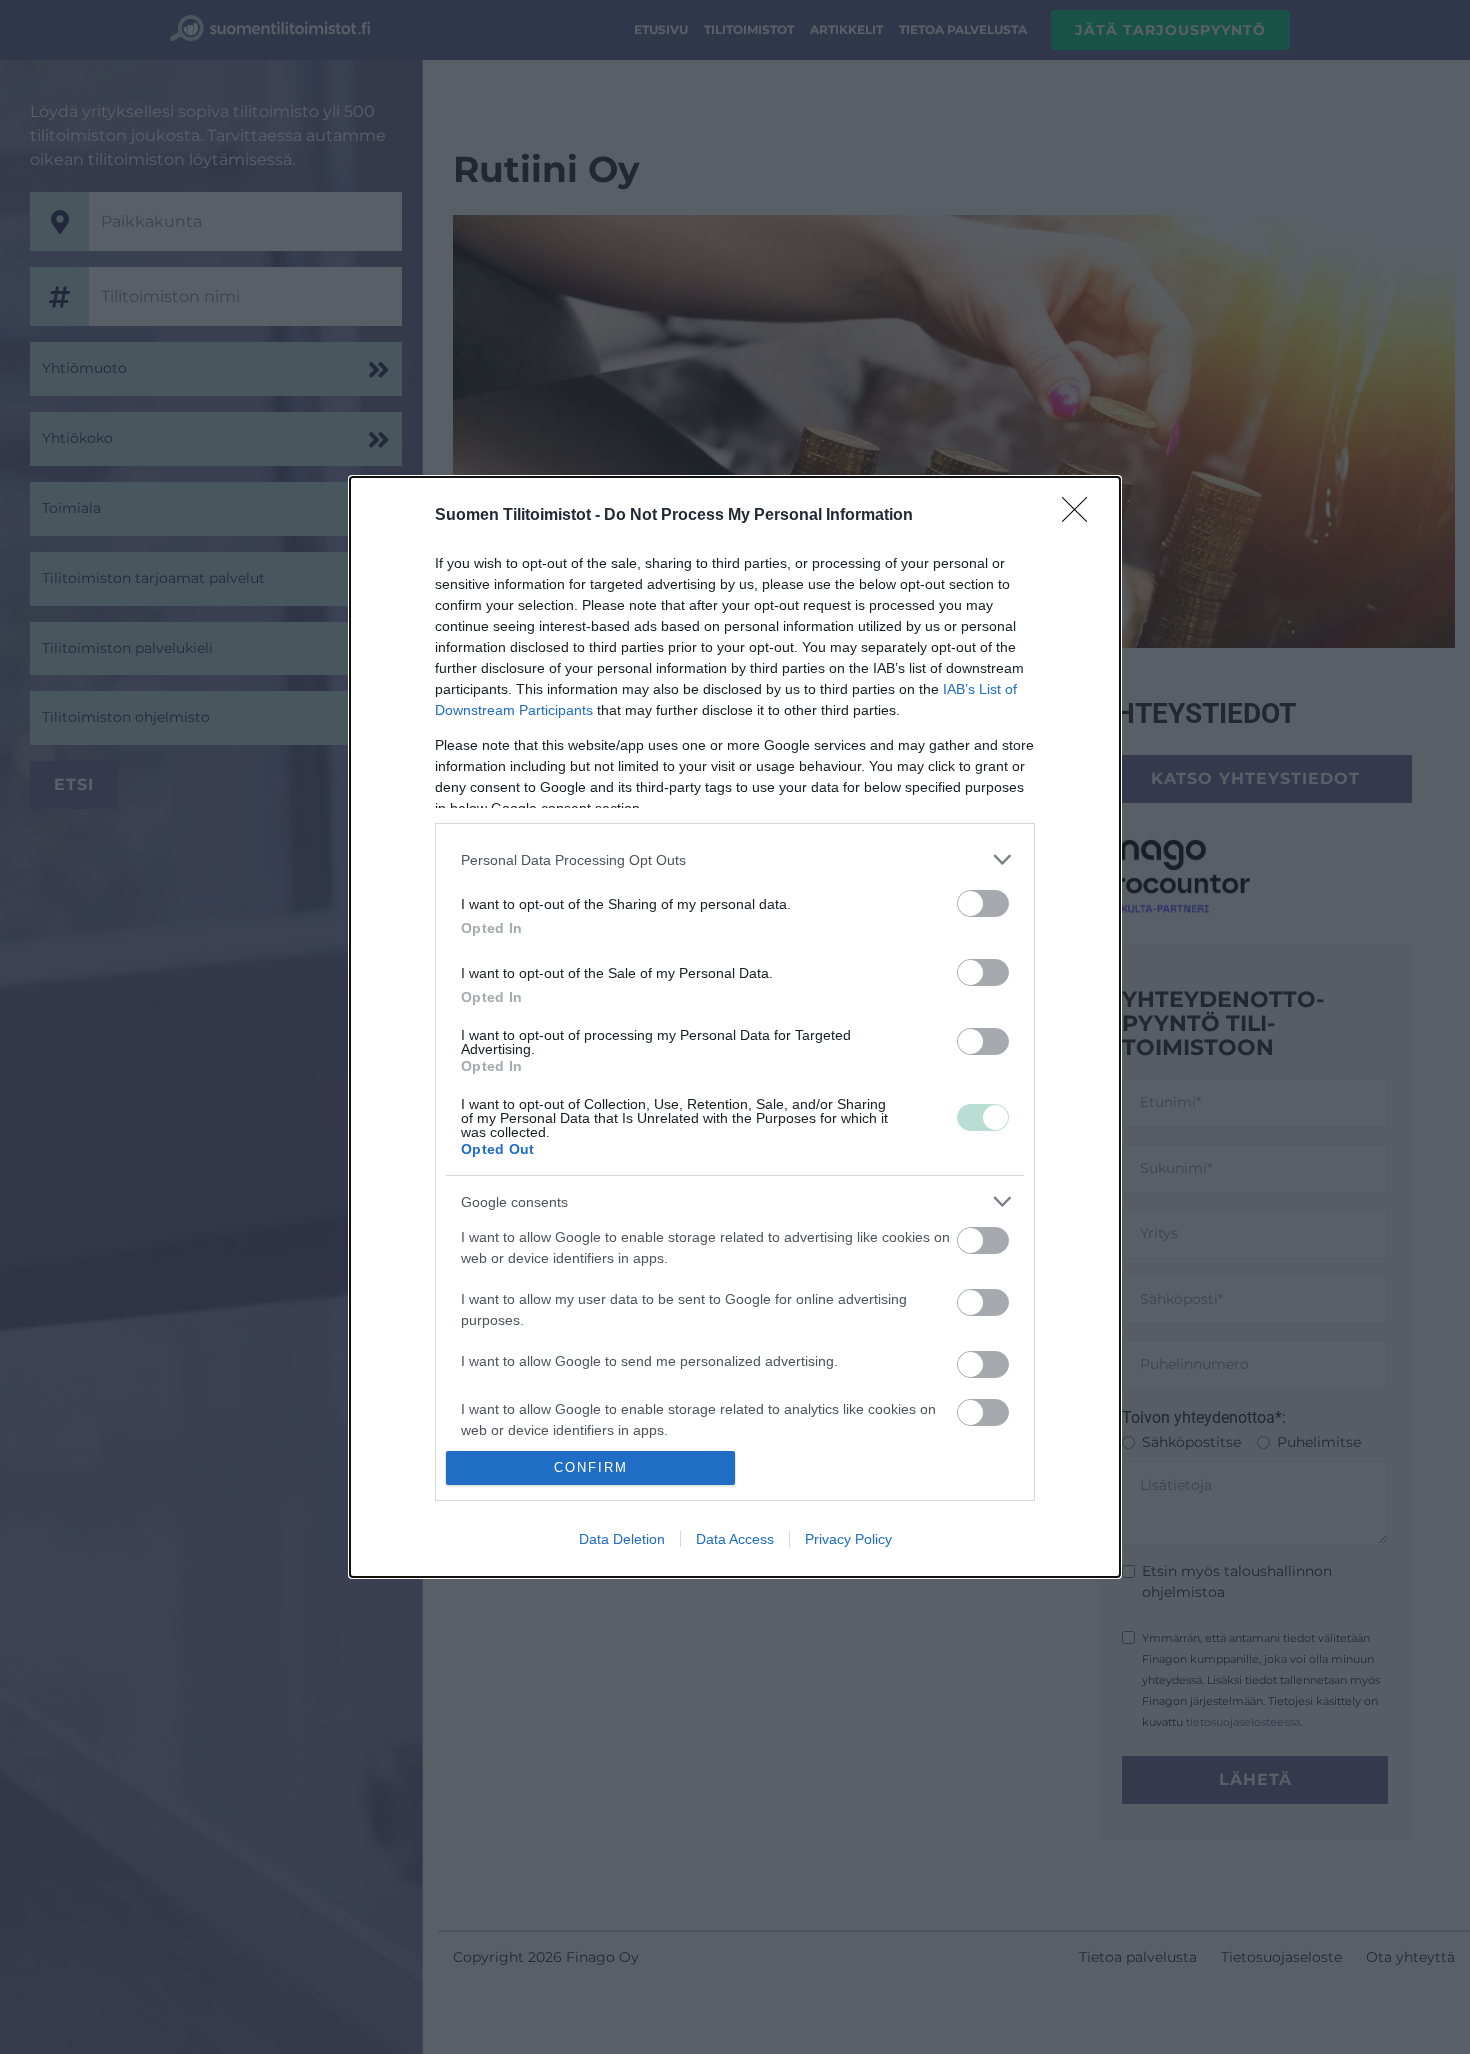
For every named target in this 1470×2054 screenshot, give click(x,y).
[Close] (1081, 516)
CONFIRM (591, 1467)
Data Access (735, 1539)
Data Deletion (622, 1539)
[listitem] (735, 859)
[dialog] (735, 1026)
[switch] (983, 903)
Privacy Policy (848, 1539)
